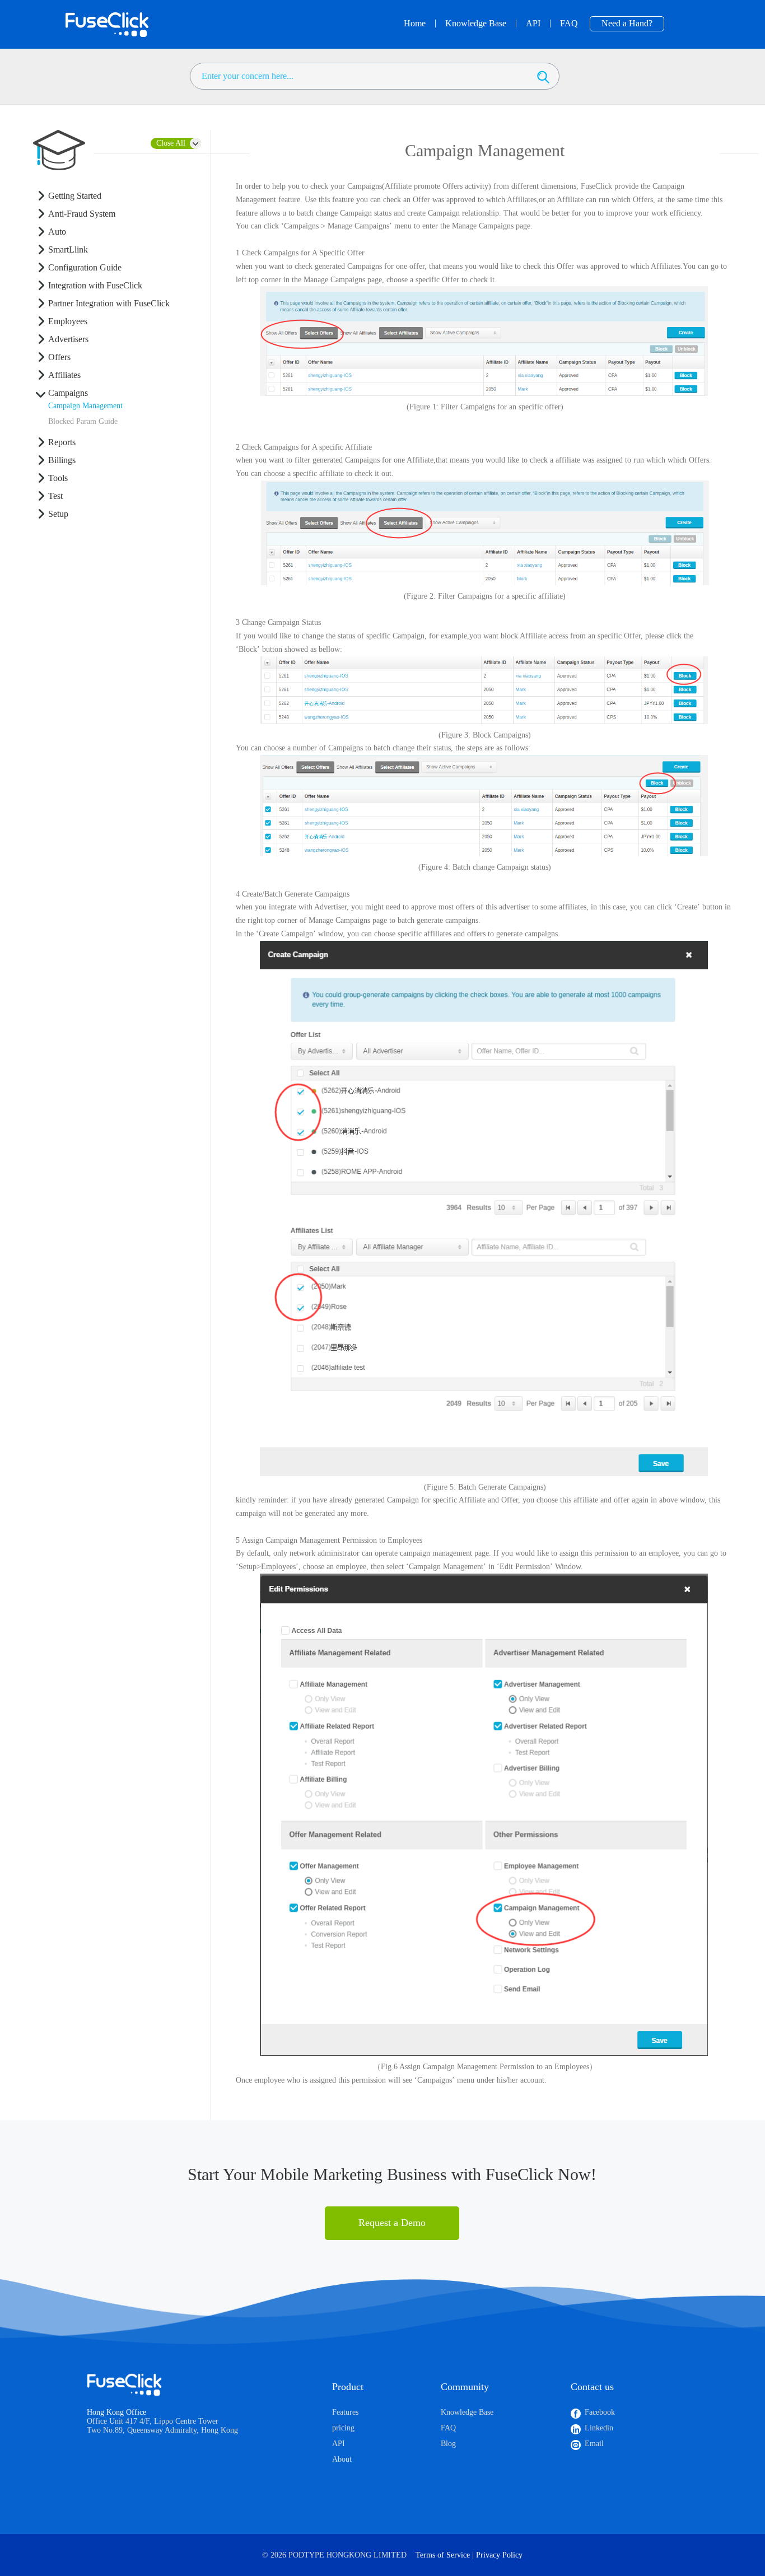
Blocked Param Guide (83, 421)
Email (594, 2444)
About (342, 2459)
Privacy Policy (499, 2555)
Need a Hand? (627, 23)
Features (345, 2412)
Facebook (600, 2412)
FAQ (448, 2428)
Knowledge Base (467, 2412)
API (339, 2444)
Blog (448, 2444)
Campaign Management (85, 406)
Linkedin (599, 2428)
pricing (343, 2428)
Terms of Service (443, 2555)
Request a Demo (392, 2223)
